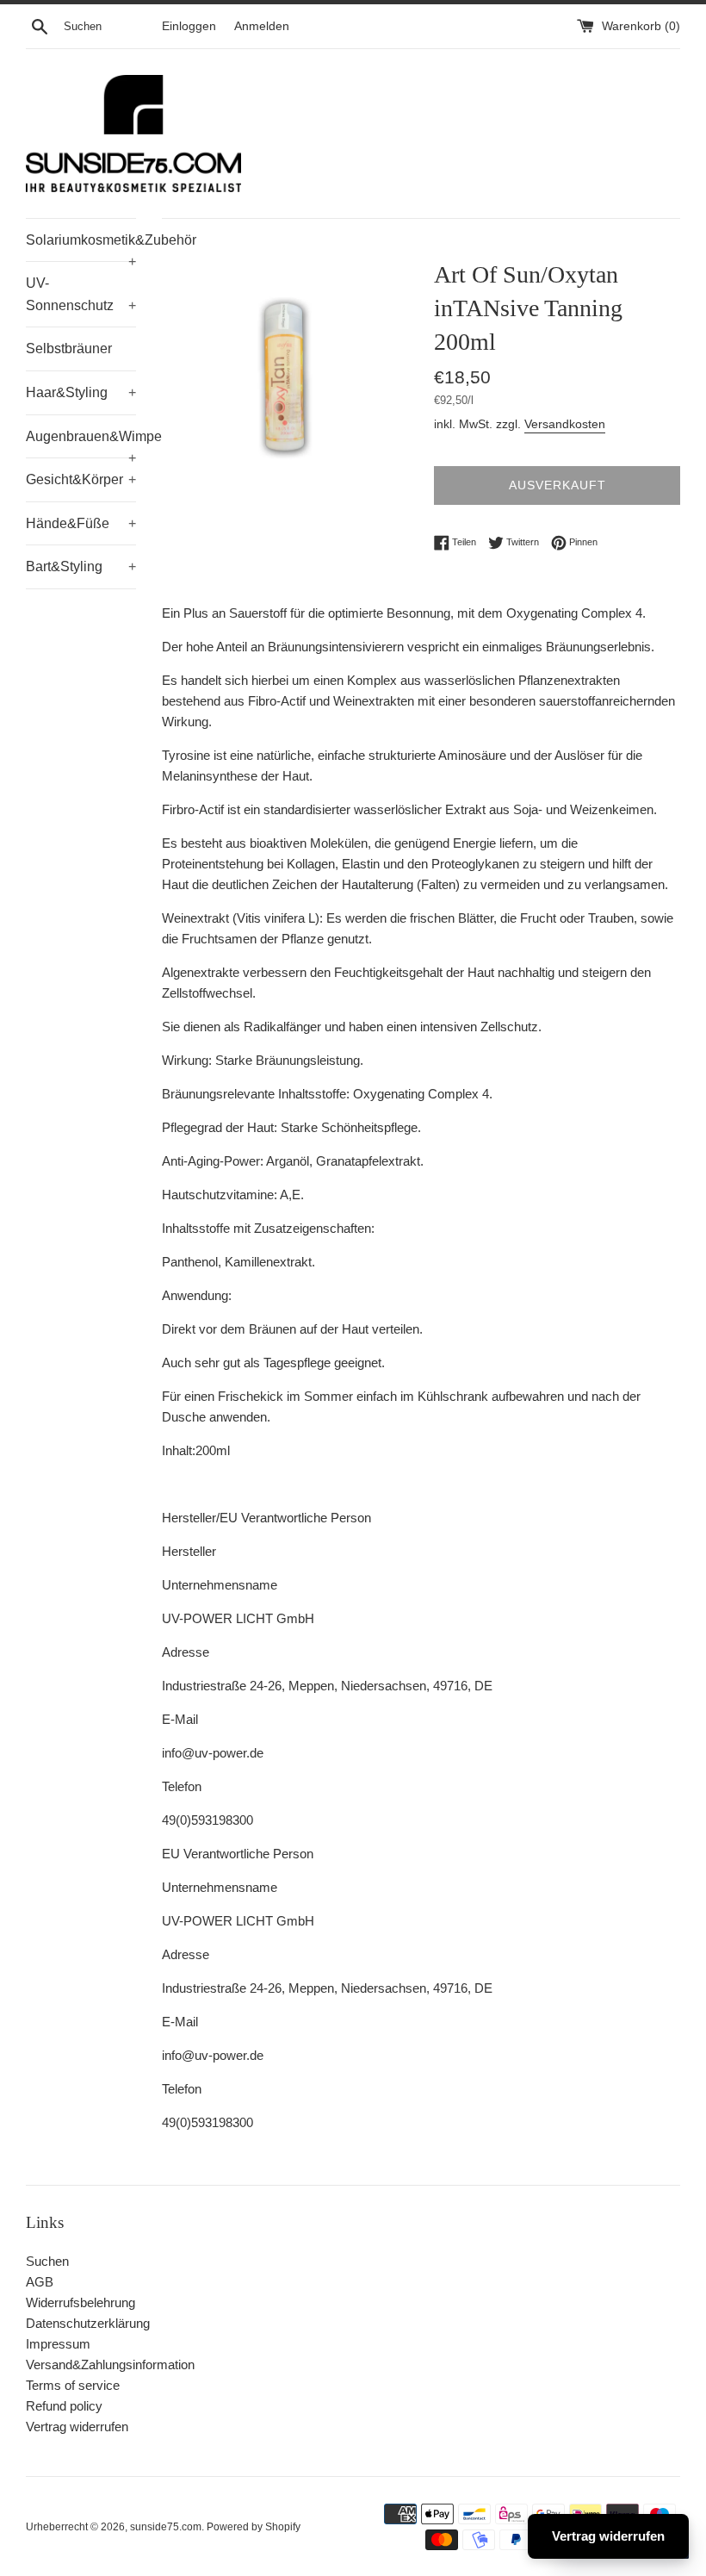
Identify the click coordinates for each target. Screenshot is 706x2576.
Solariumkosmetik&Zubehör (81, 247)
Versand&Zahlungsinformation (110, 2364)
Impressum (58, 2344)
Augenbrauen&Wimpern (81, 444)
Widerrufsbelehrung (81, 2302)
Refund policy (64, 2406)
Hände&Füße (81, 523)
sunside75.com (166, 2527)
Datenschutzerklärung (88, 2323)
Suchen (47, 2261)
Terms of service (73, 2385)
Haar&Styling (81, 392)
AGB (40, 2282)
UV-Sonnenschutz (81, 294)
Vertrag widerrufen (77, 2427)
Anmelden (262, 26)
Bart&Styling (81, 566)
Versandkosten (565, 424)
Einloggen (189, 26)
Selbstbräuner (69, 348)
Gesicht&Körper (81, 479)
